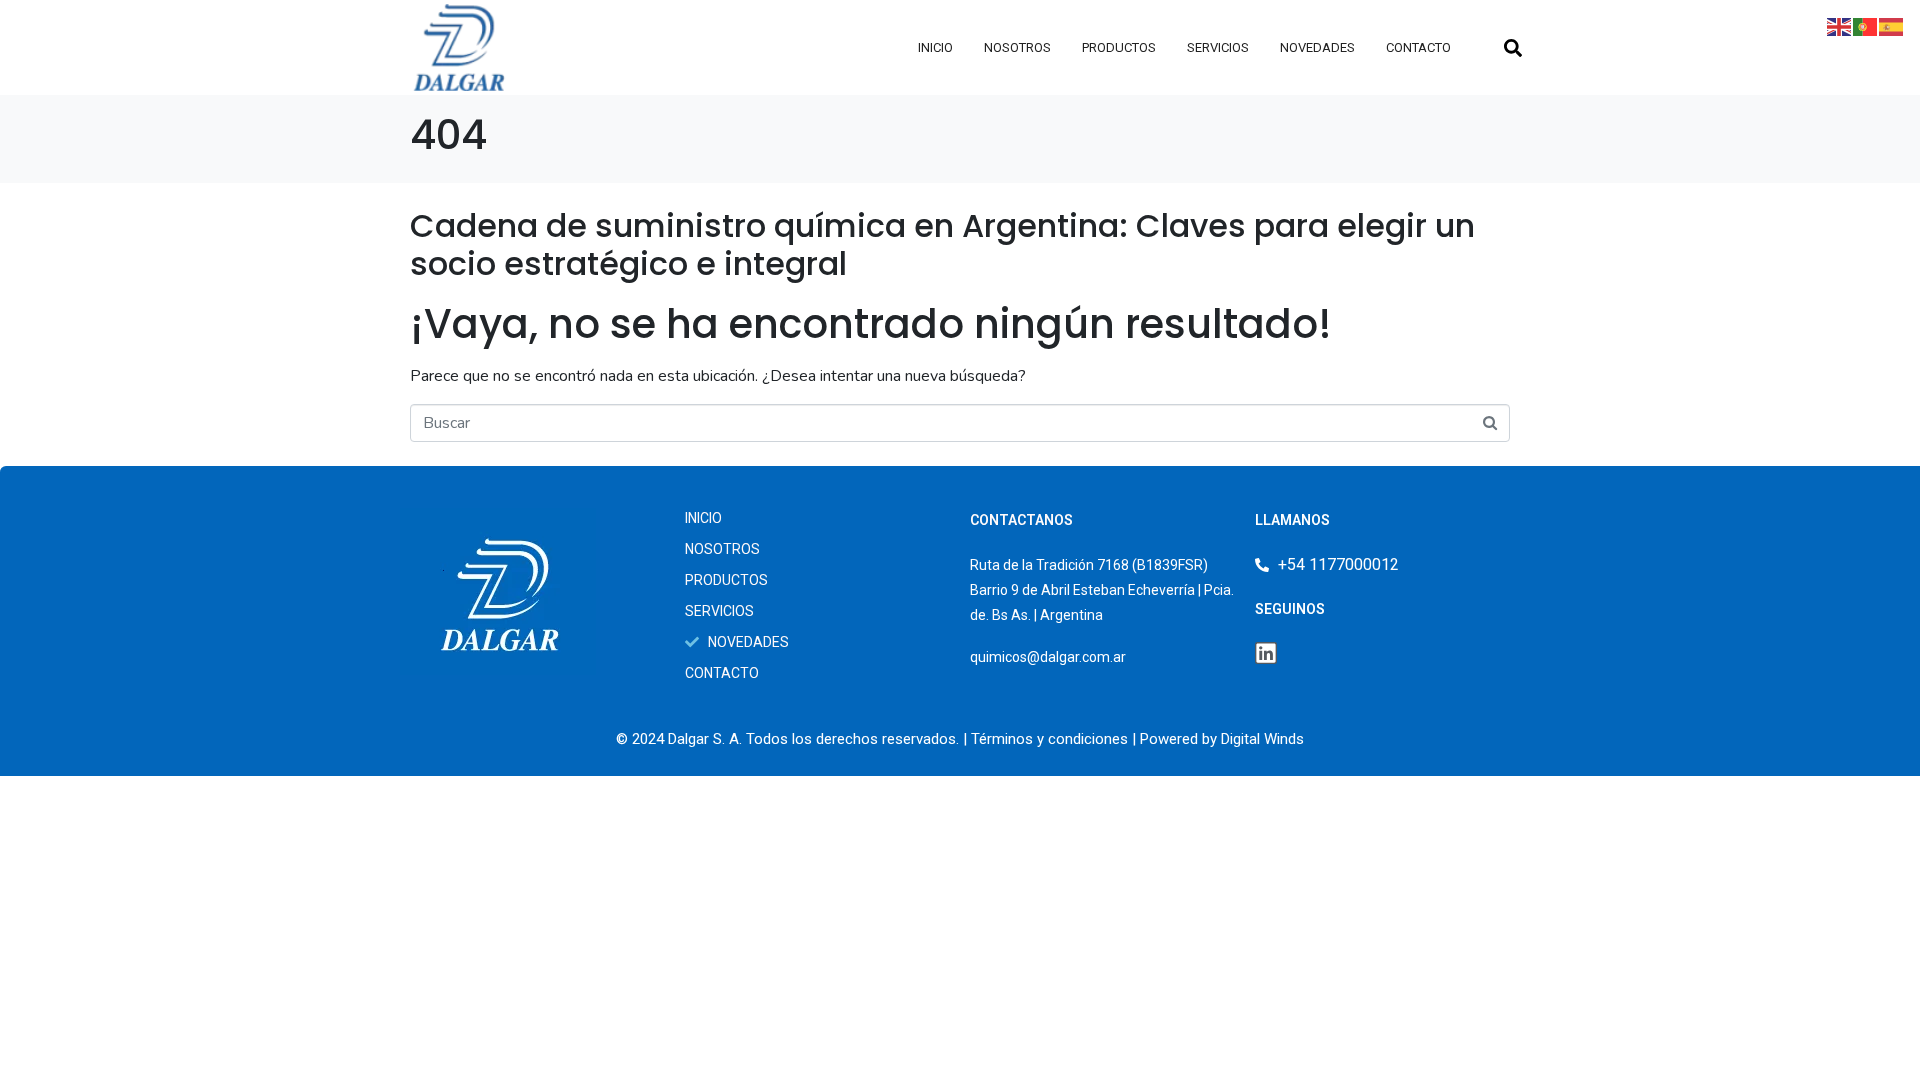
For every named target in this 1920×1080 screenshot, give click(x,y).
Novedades (1317, 47)
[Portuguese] (1866, 25)
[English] (1840, 25)
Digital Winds (1262, 739)
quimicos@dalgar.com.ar (1048, 657)
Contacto (1418, 47)
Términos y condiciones (1049, 739)
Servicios (1218, 47)
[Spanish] (1892, 25)
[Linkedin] (1266, 653)
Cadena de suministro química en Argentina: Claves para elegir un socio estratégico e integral (942, 244)
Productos (1119, 47)
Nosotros (1017, 47)
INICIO (935, 47)
